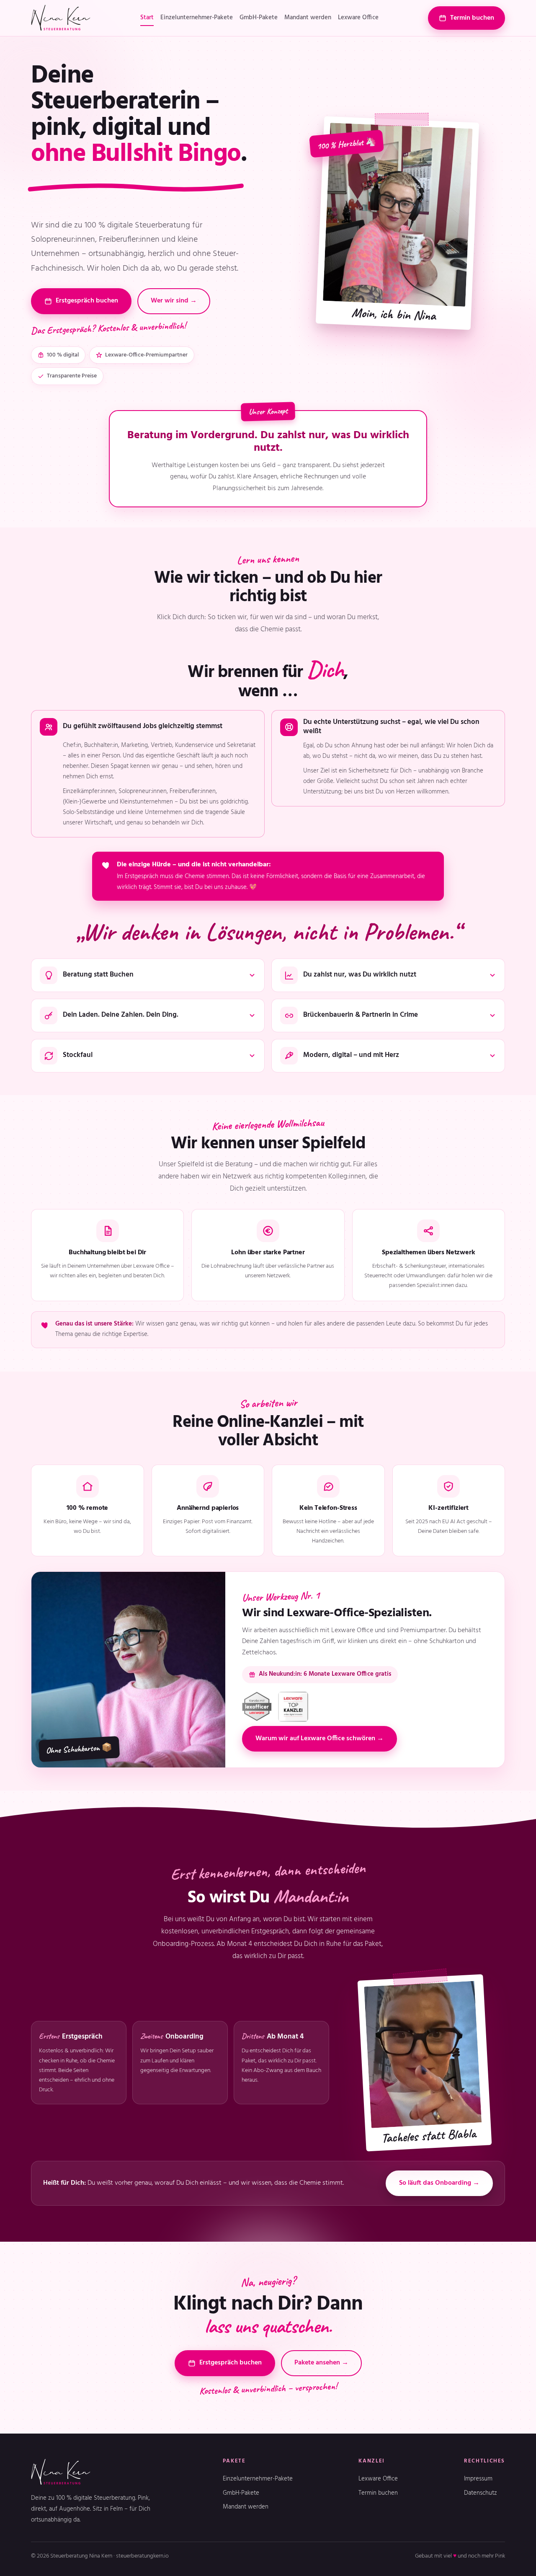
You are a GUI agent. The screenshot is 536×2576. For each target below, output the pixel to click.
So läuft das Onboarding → (439, 2183)
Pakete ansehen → (321, 2363)
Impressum (478, 2479)
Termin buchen (472, 18)
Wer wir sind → (174, 301)
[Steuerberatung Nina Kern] (61, 18)
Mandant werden (308, 18)
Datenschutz (481, 2493)
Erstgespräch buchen (87, 301)
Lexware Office (358, 18)
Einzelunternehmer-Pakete (197, 18)
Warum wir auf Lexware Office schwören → (320, 1739)
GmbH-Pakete (259, 18)
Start (147, 18)
